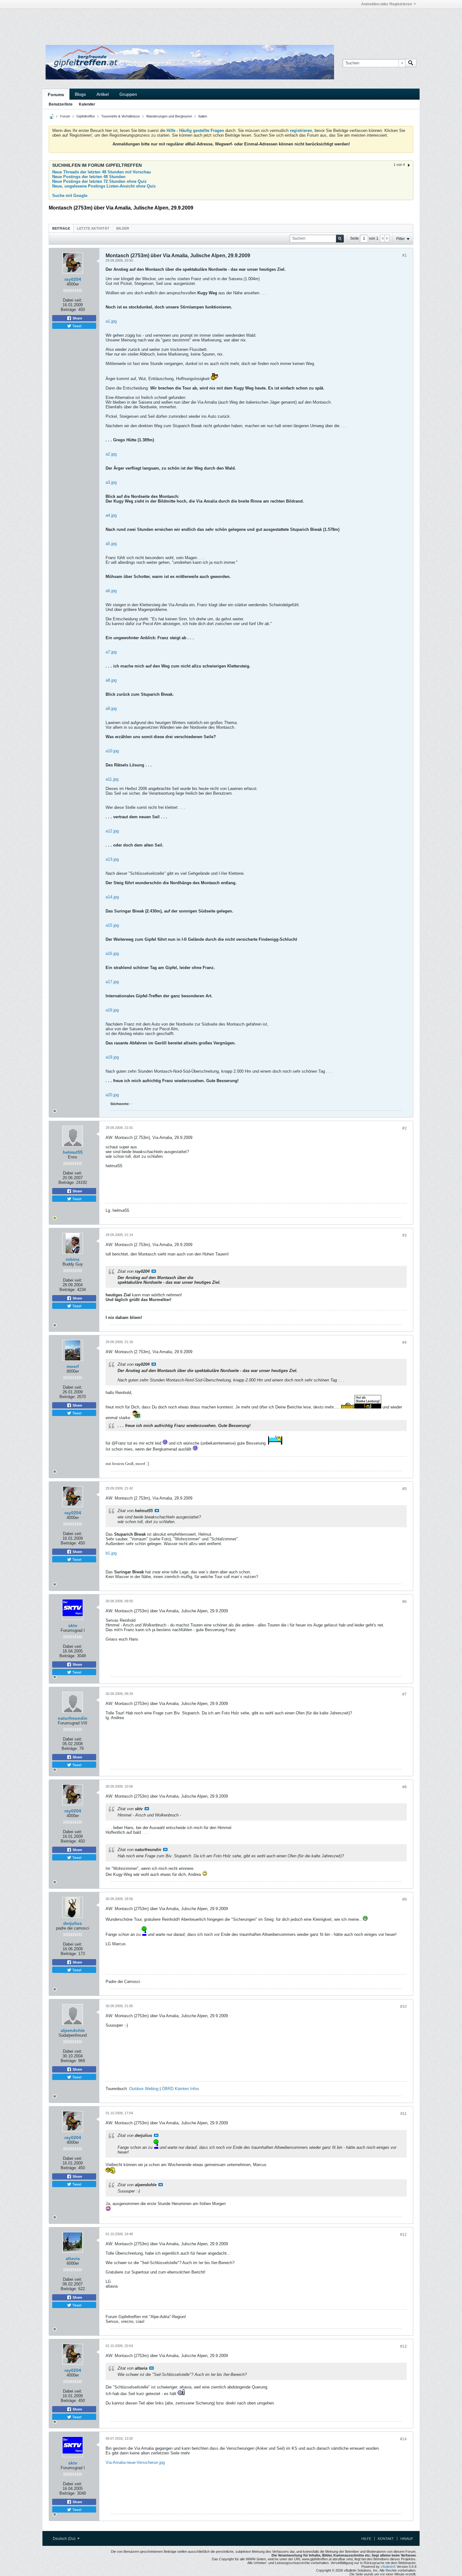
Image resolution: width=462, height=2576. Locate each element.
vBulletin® (388, 2567)
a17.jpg (112, 982)
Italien (203, 116)
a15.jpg (112, 925)
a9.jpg (111, 708)
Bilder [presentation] (123, 228)
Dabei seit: (73, 300)
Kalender (87, 104)
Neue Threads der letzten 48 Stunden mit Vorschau (102, 172)
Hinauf (407, 2539)
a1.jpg (111, 321)
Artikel (103, 94)
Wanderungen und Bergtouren (169, 116)
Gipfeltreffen (86, 116)
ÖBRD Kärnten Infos (181, 2089)
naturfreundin (73, 1718)
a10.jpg (112, 751)
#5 (404, 1489)
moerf (73, 1366)
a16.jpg (112, 953)
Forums (56, 95)
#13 (403, 2346)
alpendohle (73, 2030)
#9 (404, 1899)
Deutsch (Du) (65, 2539)
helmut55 (73, 1152)
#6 (404, 1602)
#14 (403, 2439)
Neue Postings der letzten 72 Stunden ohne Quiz (99, 181)
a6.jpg (111, 591)
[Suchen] (411, 63)
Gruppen (128, 94)
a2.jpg (111, 454)
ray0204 (73, 279)
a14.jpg (112, 897)
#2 (404, 1128)
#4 (404, 1342)
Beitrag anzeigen (154, 1271)
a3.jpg (111, 482)
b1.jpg (111, 1553)
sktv (73, 1626)
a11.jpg (112, 779)
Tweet (76, 326)
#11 (404, 2114)
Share (77, 318)
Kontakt (386, 2539)
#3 (404, 1235)
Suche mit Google (70, 196)
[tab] (61, 228)
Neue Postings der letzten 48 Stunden (89, 177)
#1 (404, 255)
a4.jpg (111, 515)
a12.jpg (112, 831)
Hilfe (366, 2539)
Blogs (80, 94)
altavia (73, 2258)
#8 (404, 1787)
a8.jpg (111, 680)
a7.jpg (111, 652)
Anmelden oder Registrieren (386, 4)
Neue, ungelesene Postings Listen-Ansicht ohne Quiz (104, 186)
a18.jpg (112, 1010)
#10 (403, 2007)
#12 (403, 2235)
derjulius (73, 1923)
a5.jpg (111, 544)
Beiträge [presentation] (61, 228)
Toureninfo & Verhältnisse (121, 116)
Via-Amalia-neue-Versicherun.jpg (135, 2462)
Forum (65, 116)
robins (73, 1259)
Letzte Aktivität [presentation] (93, 228)
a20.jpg (112, 1095)
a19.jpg (112, 1057)
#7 (404, 1694)
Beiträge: (69, 310)
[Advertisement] (137, 23)
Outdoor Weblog (144, 2089)
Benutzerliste (61, 104)
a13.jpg (112, 859)
